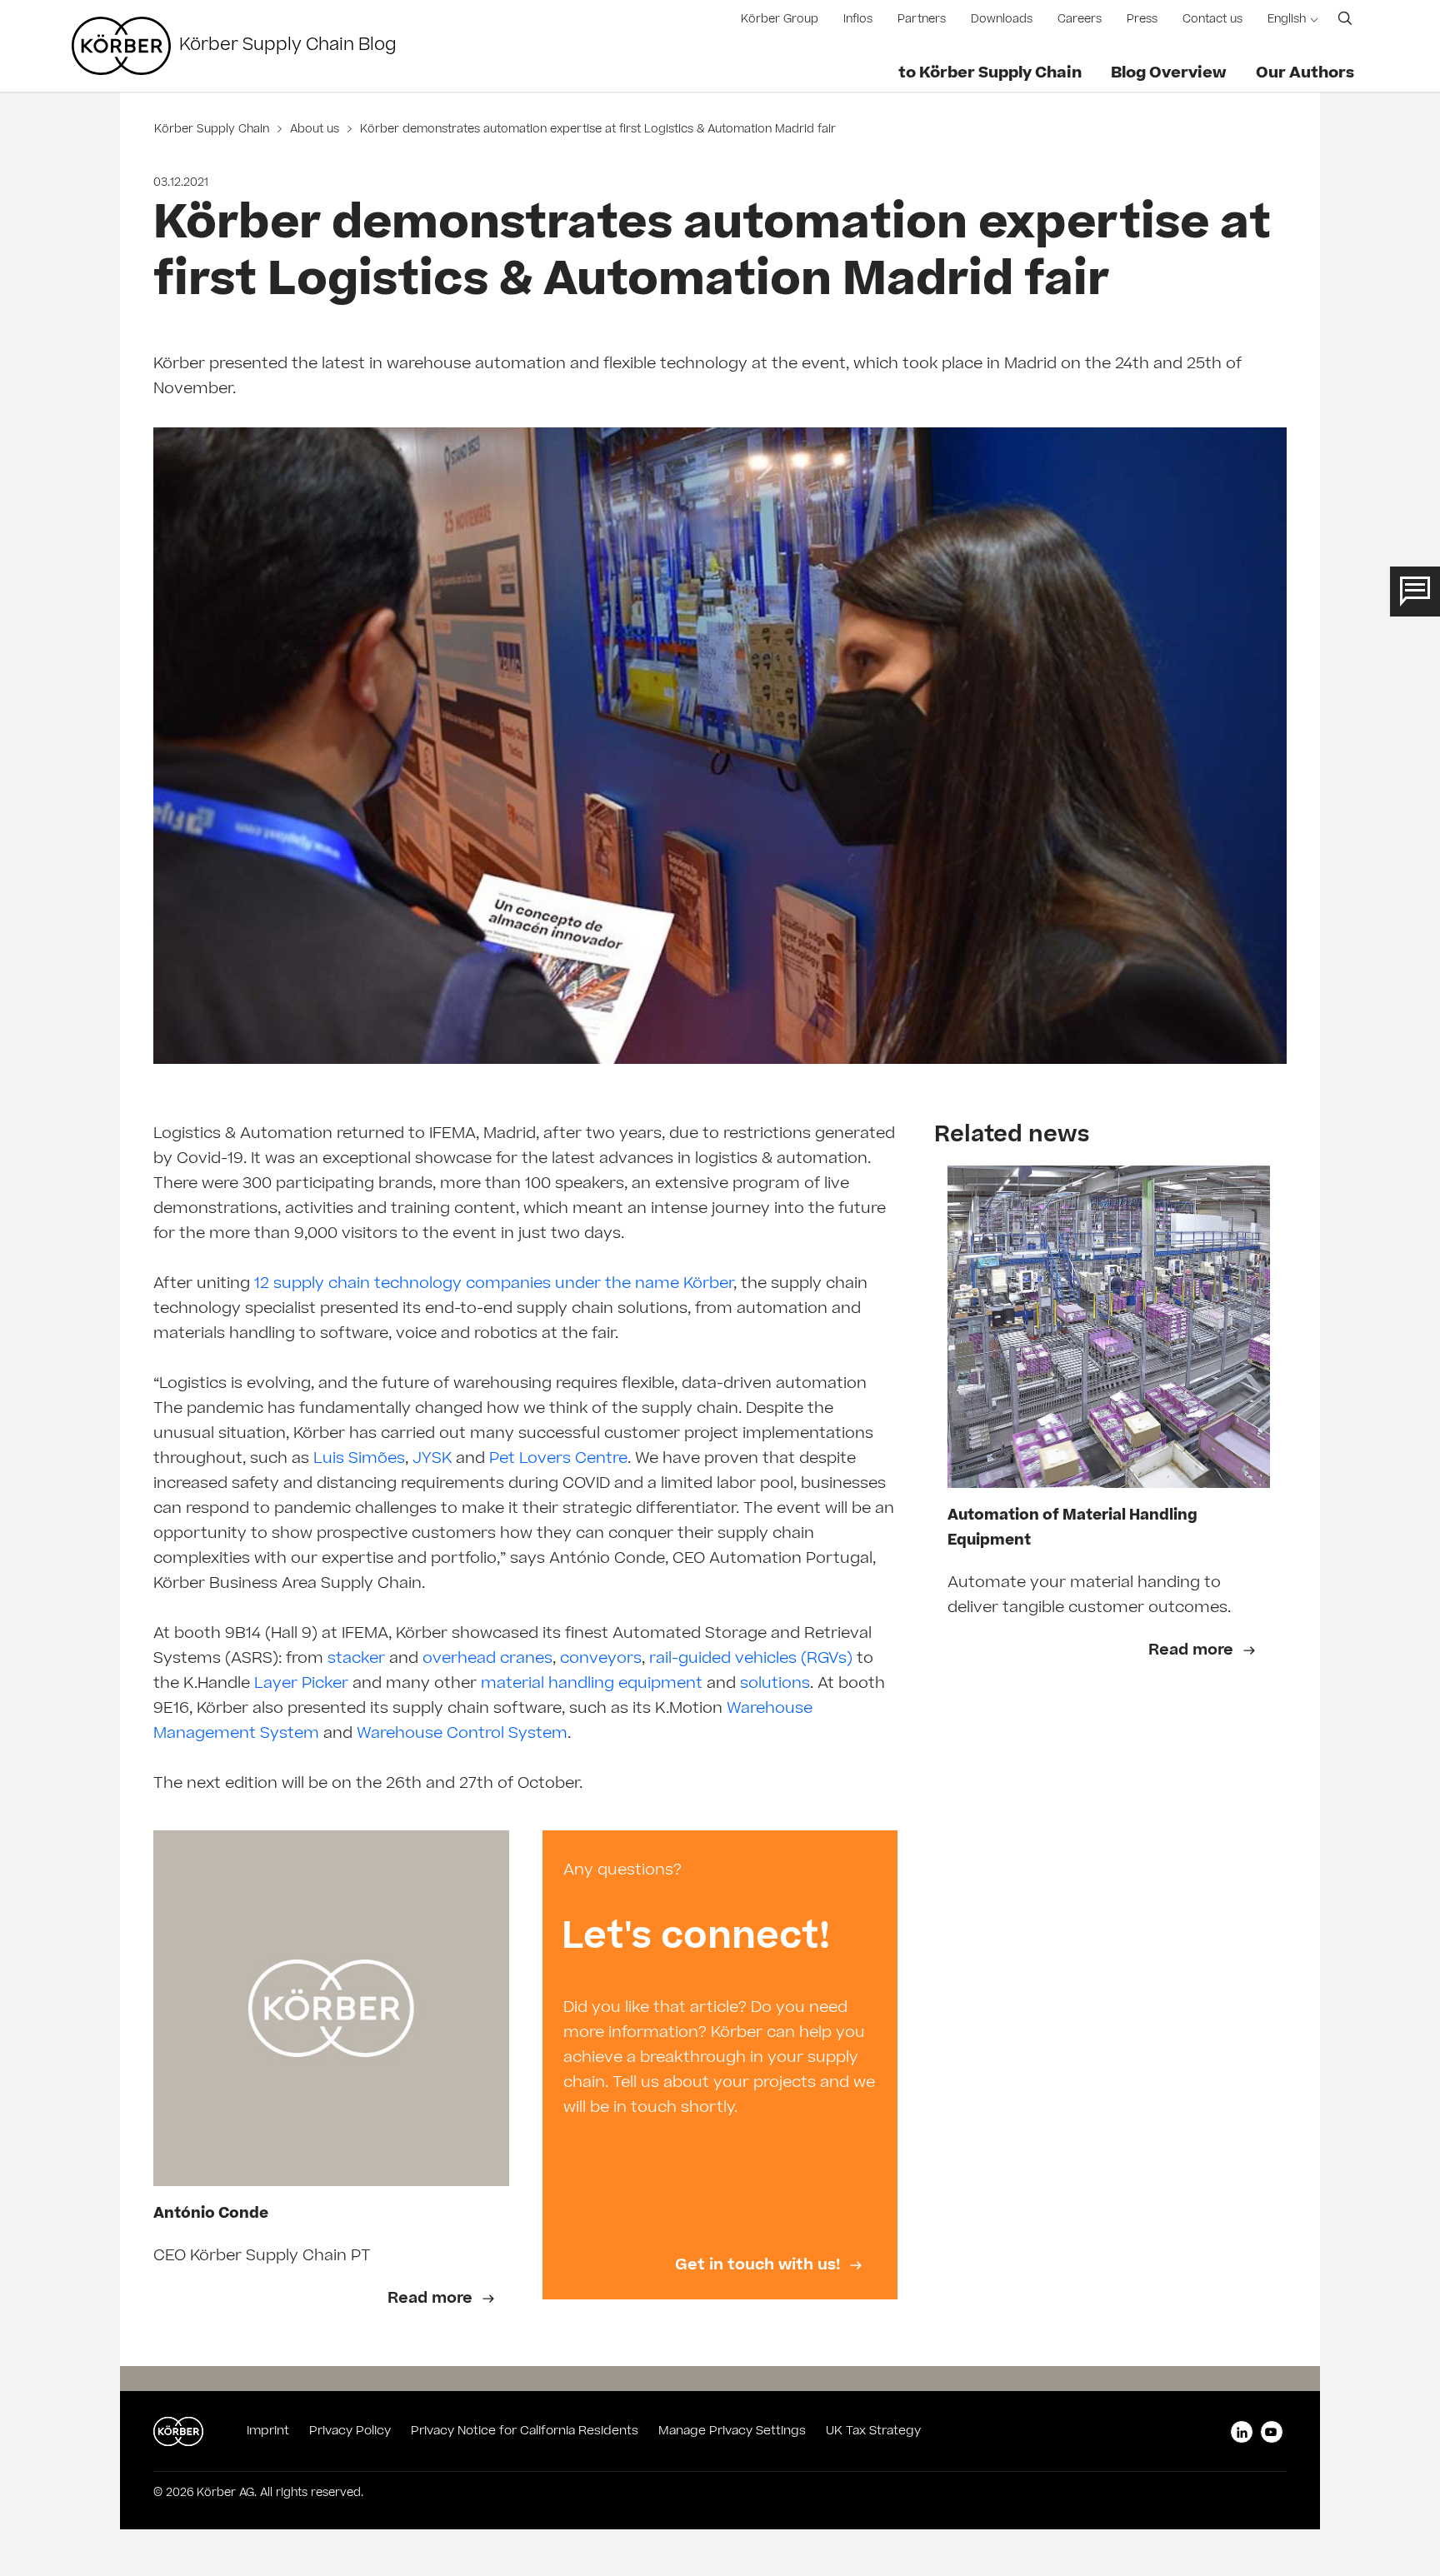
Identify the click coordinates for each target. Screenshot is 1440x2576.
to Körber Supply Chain (990, 74)
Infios (858, 20)
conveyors (601, 1660)
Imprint (268, 2432)
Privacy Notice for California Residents (525, 2432)
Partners (922, 20)
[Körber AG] (121, 46)
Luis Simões (359, 1460)
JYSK (430, 1460)
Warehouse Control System (462, 1735)
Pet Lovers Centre (558, 1460)
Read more (1193, 1651)
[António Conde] (331, 2008)
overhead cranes (487, 1660)
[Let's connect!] (720, 2065)
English (1287, 20)
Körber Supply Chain (213, 130)
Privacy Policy (350, 2432)
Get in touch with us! (760, 2266)
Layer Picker (301, 1685)
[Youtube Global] (1272, 2432)
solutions (775, 1685)
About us (315, 130)
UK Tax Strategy (873, 2432)
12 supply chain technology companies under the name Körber (494, 1285)
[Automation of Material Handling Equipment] (1109, 1327)
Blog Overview (1169, 74)
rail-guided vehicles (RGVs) (749, 1660)
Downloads (1002, 20)
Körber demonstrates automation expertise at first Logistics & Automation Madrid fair (596, 130)
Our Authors (1305, 74)
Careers (1080, 20)
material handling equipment (592, 1685)
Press (1142, 20)
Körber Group (780, 20)
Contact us (1212, 20)
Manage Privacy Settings (732, 2432)
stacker (354, 1660)
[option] (331, 2082)
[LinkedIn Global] (1242, 2432)
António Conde (211, 2215)
